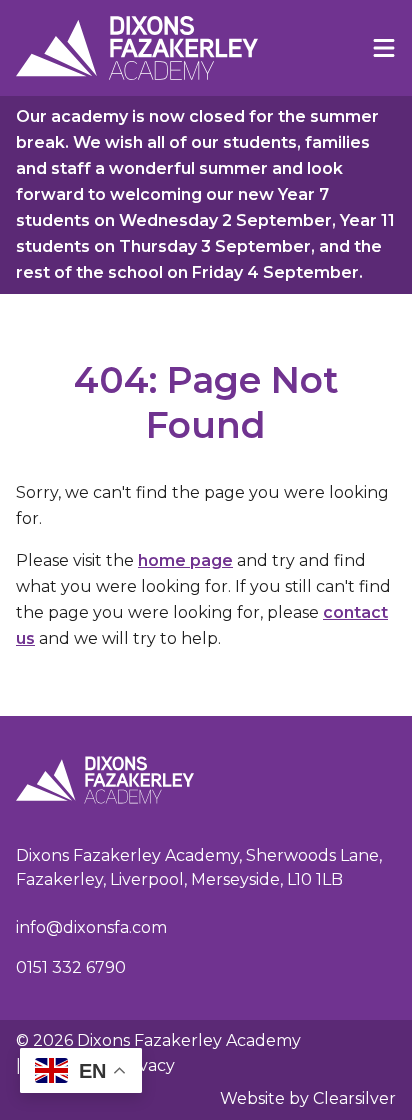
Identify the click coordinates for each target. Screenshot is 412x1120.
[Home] (137, 48)
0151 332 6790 (71, 967)
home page (185, 560)
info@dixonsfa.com (91, 927)
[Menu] (384, 48)
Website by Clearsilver (308, 1098)
